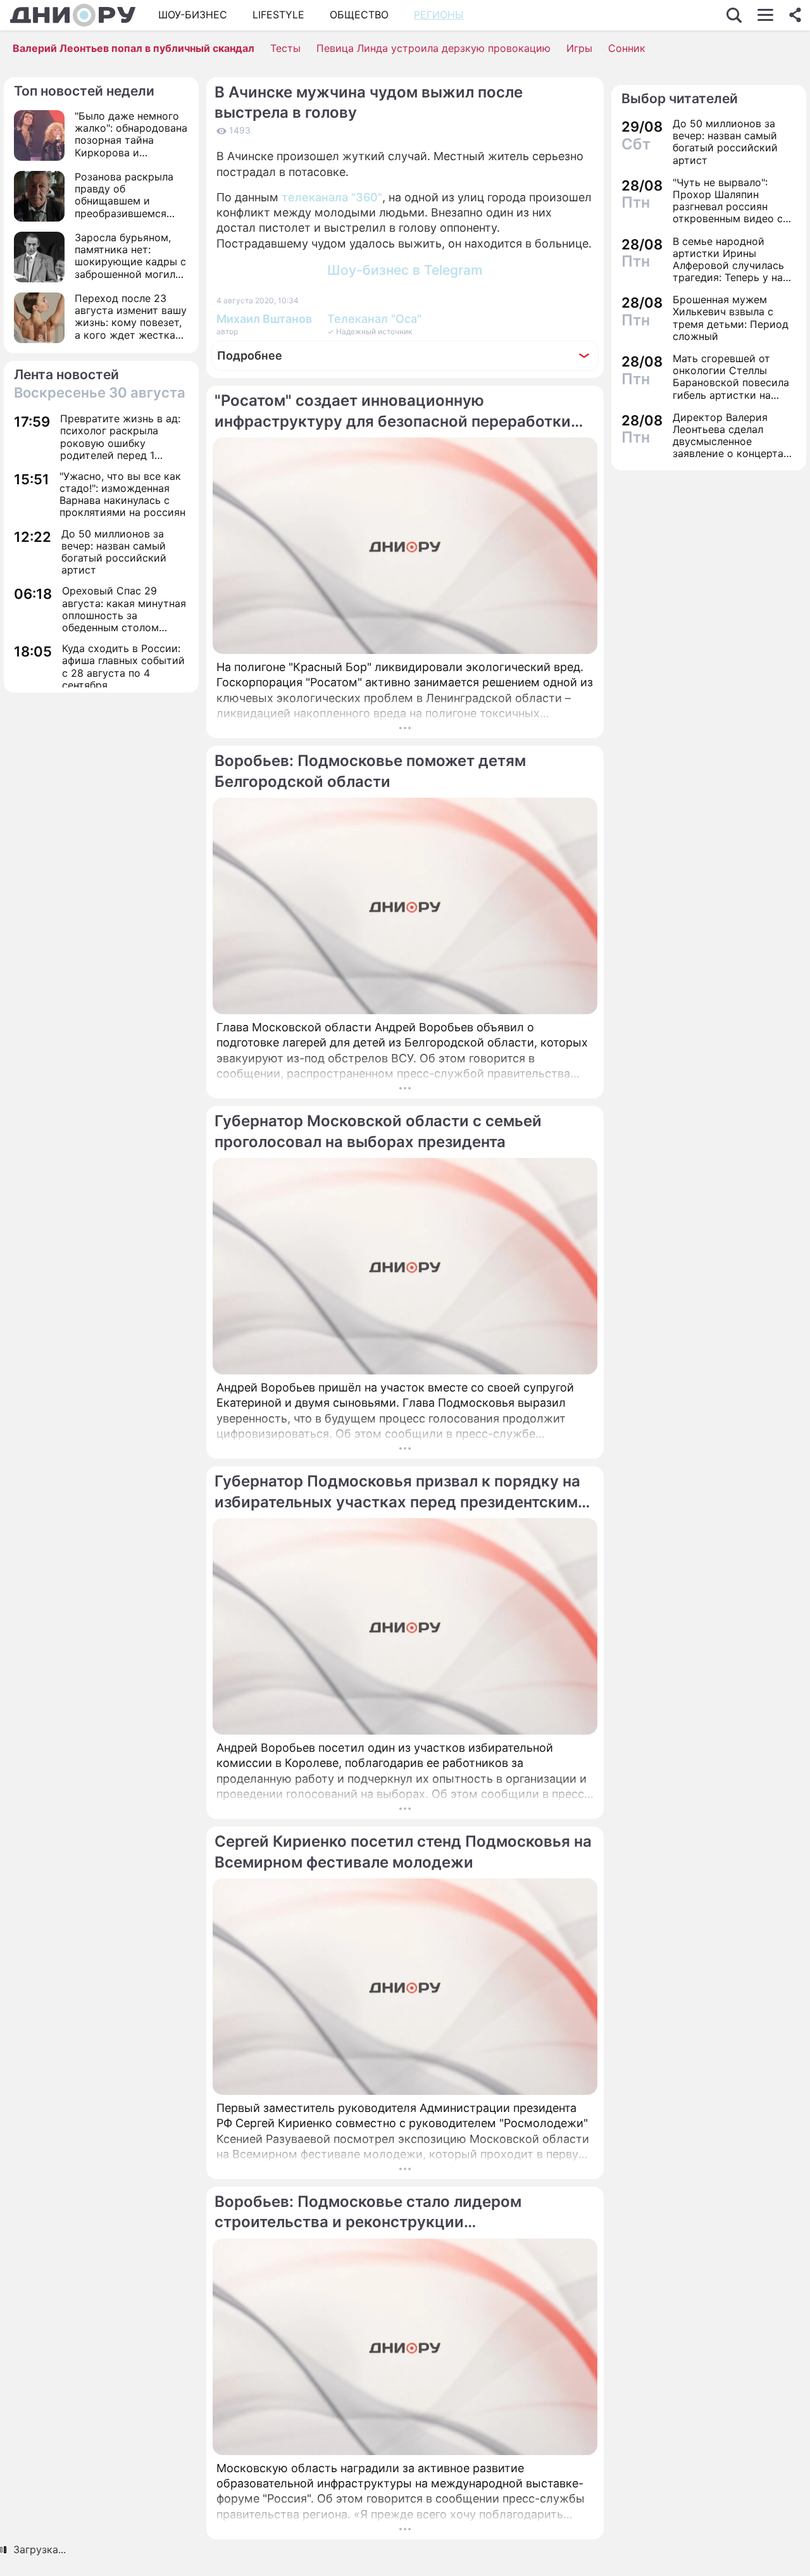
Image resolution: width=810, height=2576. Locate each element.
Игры (579, 48)
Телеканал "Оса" (374, 319)
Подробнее (250, 355)
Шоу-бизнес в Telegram (405, 270)
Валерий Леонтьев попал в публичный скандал (134, 48)
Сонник (627, 48)
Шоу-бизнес (193, 15)
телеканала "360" (332, 197)
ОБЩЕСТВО (359, 15)
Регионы (439, 15)
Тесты (285, 48)
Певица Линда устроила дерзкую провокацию (433, 48)
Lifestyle (278, 15)
